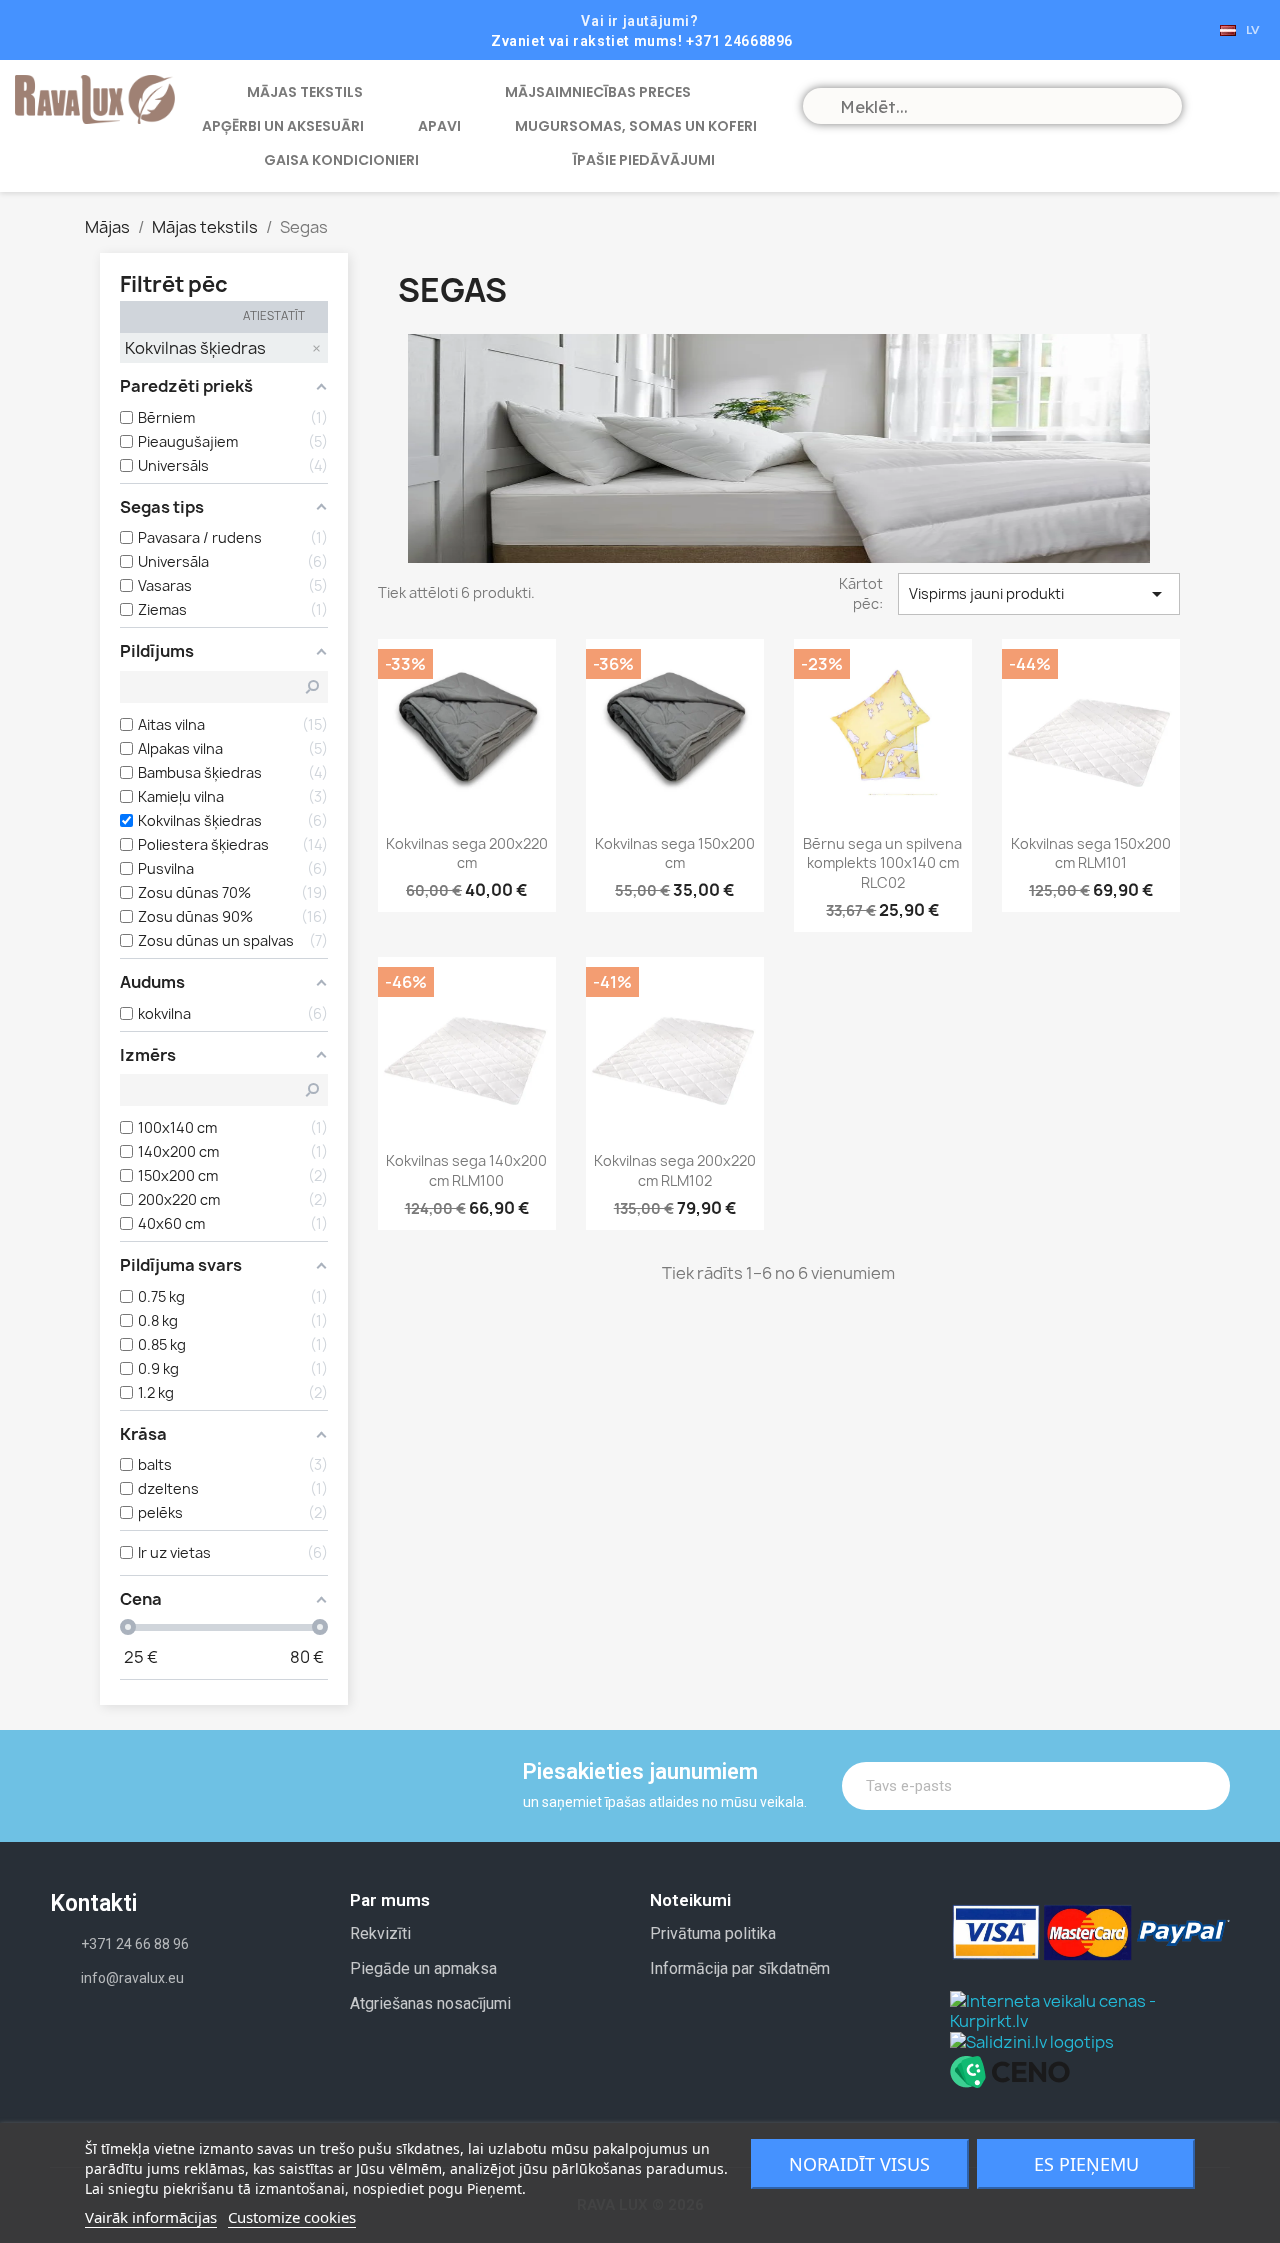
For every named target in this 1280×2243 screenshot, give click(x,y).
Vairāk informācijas (151, 2217)
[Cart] (1215, 104)
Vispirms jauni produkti (1039, 594)
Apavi (439, 126)
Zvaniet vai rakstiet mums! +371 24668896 (642, 41)
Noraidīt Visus (859, 2164)
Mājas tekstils (305, 92)
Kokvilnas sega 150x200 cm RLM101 (1091, 853)
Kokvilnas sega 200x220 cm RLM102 (675, 1170)
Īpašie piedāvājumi (644, 160)
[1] (1201, 1786)
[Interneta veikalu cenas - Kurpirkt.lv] (1090, 2009)
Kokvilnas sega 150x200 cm (675, 853)
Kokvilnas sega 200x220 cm (467, 853)
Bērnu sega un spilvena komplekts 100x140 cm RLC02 (882, 863)
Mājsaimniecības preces (598, 92)
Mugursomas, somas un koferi (636, 126)
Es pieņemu (1086, 2164)
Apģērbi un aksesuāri (283, 126)
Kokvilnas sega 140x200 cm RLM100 (466, 1170)
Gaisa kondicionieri (341, 160)
